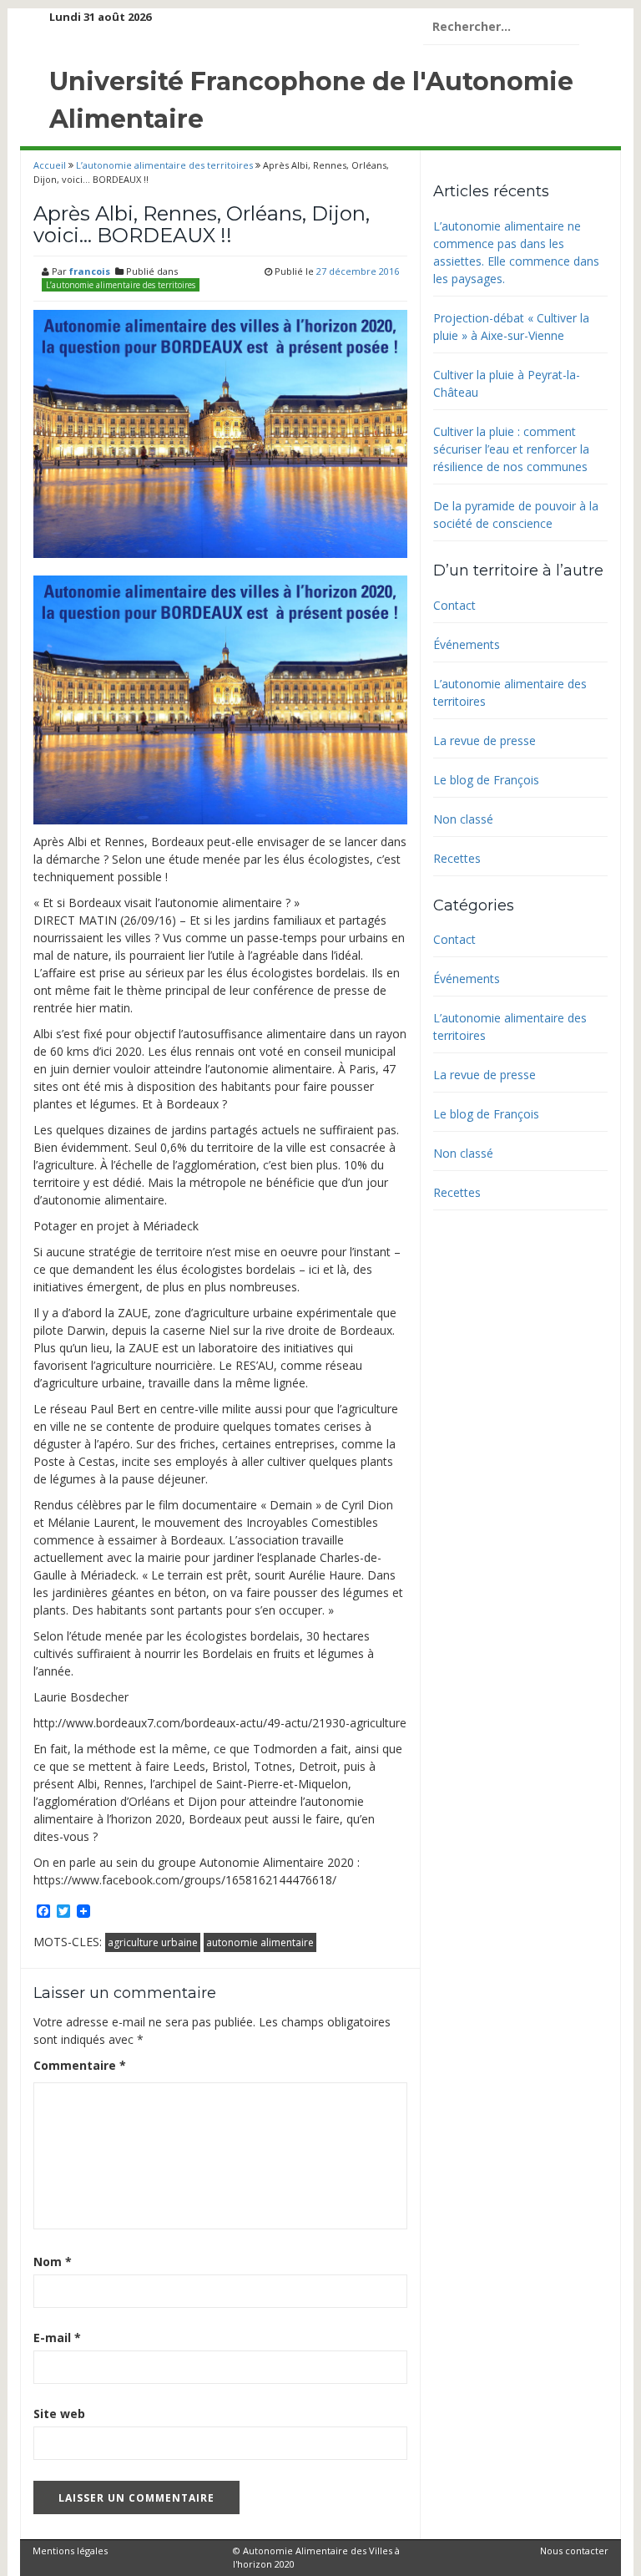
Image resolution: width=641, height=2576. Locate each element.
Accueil (51, 165)
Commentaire (80, 2065)
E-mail (57, 2338)
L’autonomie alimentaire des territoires (164, 165)
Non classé (463, 819)
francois (90, 271)
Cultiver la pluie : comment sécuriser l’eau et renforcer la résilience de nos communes (511, 449)
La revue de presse (485, 740)
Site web (59, 2414)
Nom (53, 2262)
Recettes (457, 858)
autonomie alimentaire (260, 1942)
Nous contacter (574, 2551)
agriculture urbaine (153, 1942)
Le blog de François (486, 780)
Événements (467, 644)
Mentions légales (70, 2551)
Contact (454, 605)
